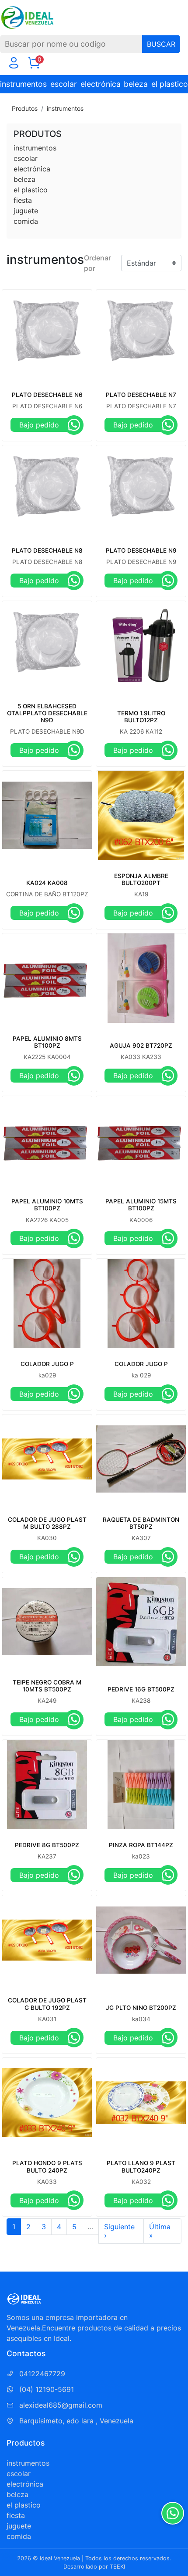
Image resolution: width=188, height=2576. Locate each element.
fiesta (23, 200)
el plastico (170, 84)
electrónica (101, 84)
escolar (64, 84)
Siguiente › (119, 2231)
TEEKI (117, 2567)
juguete (26, 211)
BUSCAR (161, 44)
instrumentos (23, 84)
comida (26, 221)
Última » (160, 2231)
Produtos (25, 108)
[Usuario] (14, 65)
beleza (136, 84)
